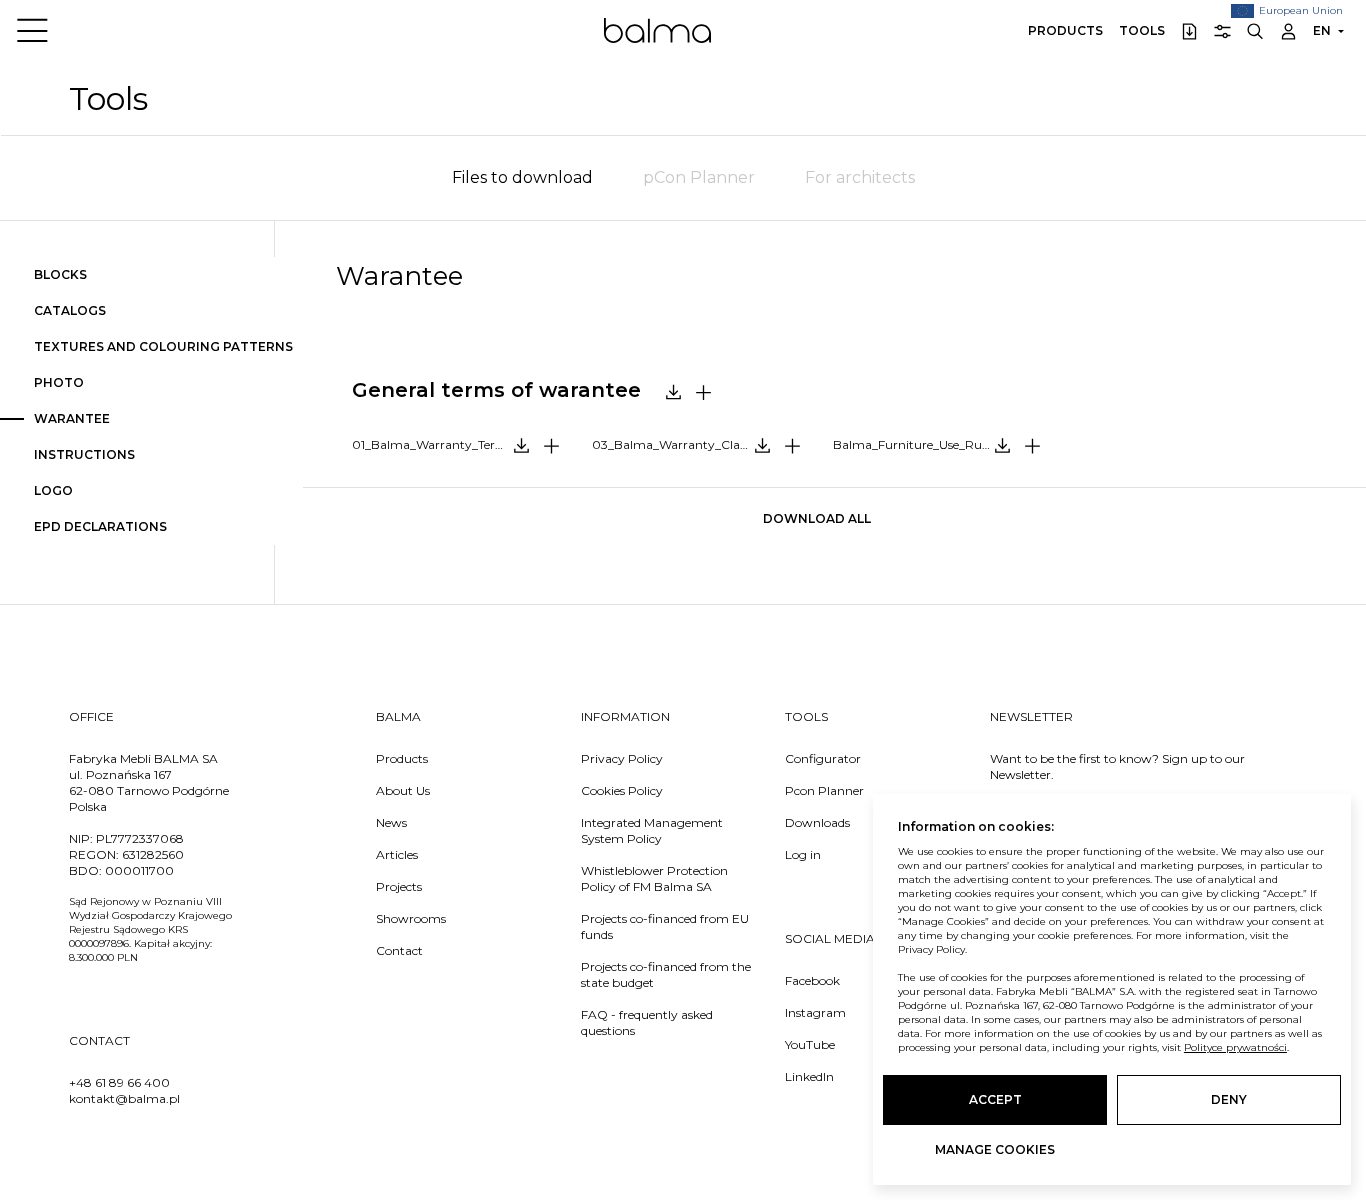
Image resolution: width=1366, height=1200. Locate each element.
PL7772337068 (140, 838)
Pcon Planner (824, 790)
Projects (399, 886)
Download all (817, 518)
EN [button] (1322, 30)
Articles (397, 854)
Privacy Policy (622, 758)
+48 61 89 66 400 (119, 1082)
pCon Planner (699, 177)
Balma (657, 30)
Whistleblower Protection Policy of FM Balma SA (654, 878)
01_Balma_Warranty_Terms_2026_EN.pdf (463, 444)
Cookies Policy (622, 790)
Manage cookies (995, 1149)
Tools (1142, 30)
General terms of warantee (496, 390)
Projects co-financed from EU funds (665, 926)
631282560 (153, 854)
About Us (403, 790)
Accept (995, 1099)
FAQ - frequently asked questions (647, 1022)
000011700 (139, 870)
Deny (1229, 1099)
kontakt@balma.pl (124, 1098)
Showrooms (411, 918)
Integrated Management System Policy (652, 830)
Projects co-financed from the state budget (666, 974)
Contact (399, 950)
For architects (860, 177)
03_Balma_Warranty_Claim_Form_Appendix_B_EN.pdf (703, 444)
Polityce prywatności (1235, 1047)
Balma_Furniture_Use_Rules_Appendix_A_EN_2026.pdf (944, 444)
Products (1065, 30)
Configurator (823, 758)
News (391, 822)
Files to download (522, 177)
